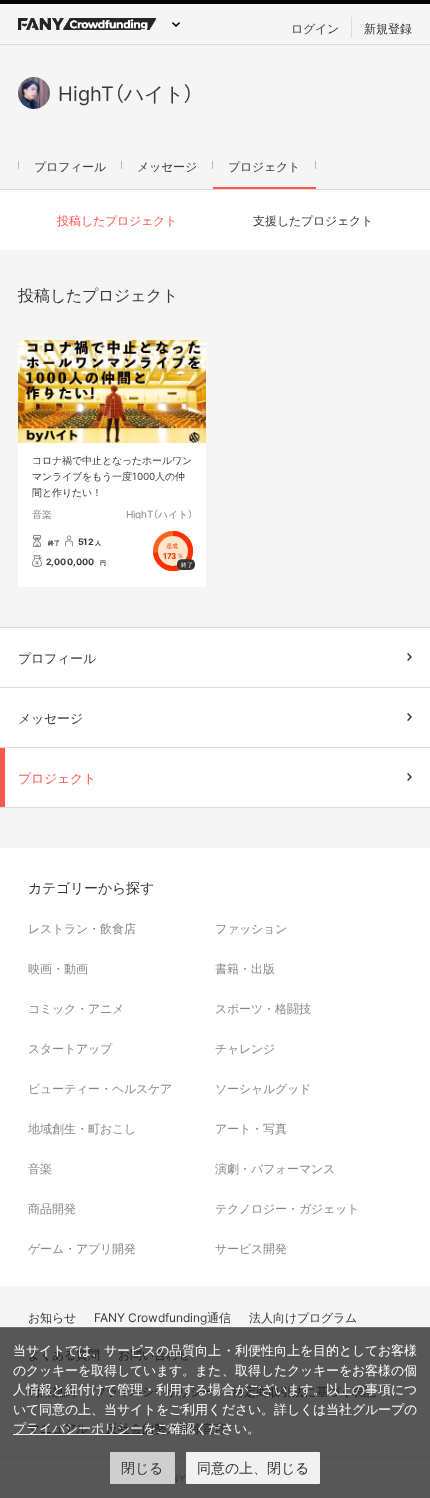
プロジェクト (264, 166)
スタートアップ (70, 1048)
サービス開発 (251, 1248)
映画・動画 (58, 968)
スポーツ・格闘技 (263, 1008)
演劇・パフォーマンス (275, 1168)
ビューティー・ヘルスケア (100, 1088)
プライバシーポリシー (78, 1428)
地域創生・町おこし (82, 1128)
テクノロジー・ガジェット (287, 1208)
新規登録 (388, 28)
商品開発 (52, 1208)
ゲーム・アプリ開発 (82, 1248)
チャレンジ (245, 1048)
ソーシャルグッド (263, 1088)
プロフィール (70, 166)
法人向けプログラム (303, 1317)
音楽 (42, 513)
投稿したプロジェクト (117, 220)
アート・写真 (251, 1128)
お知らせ (52, 1317)
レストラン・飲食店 (82, 928)
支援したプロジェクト (313, 220)
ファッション (251, 928)
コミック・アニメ (76, 1008)
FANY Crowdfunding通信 (162, 1317)
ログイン (315, 28)
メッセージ (167, 166)
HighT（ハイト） (159, 513)
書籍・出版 (245, 968)
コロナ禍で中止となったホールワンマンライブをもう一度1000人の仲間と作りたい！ (112, 475)
